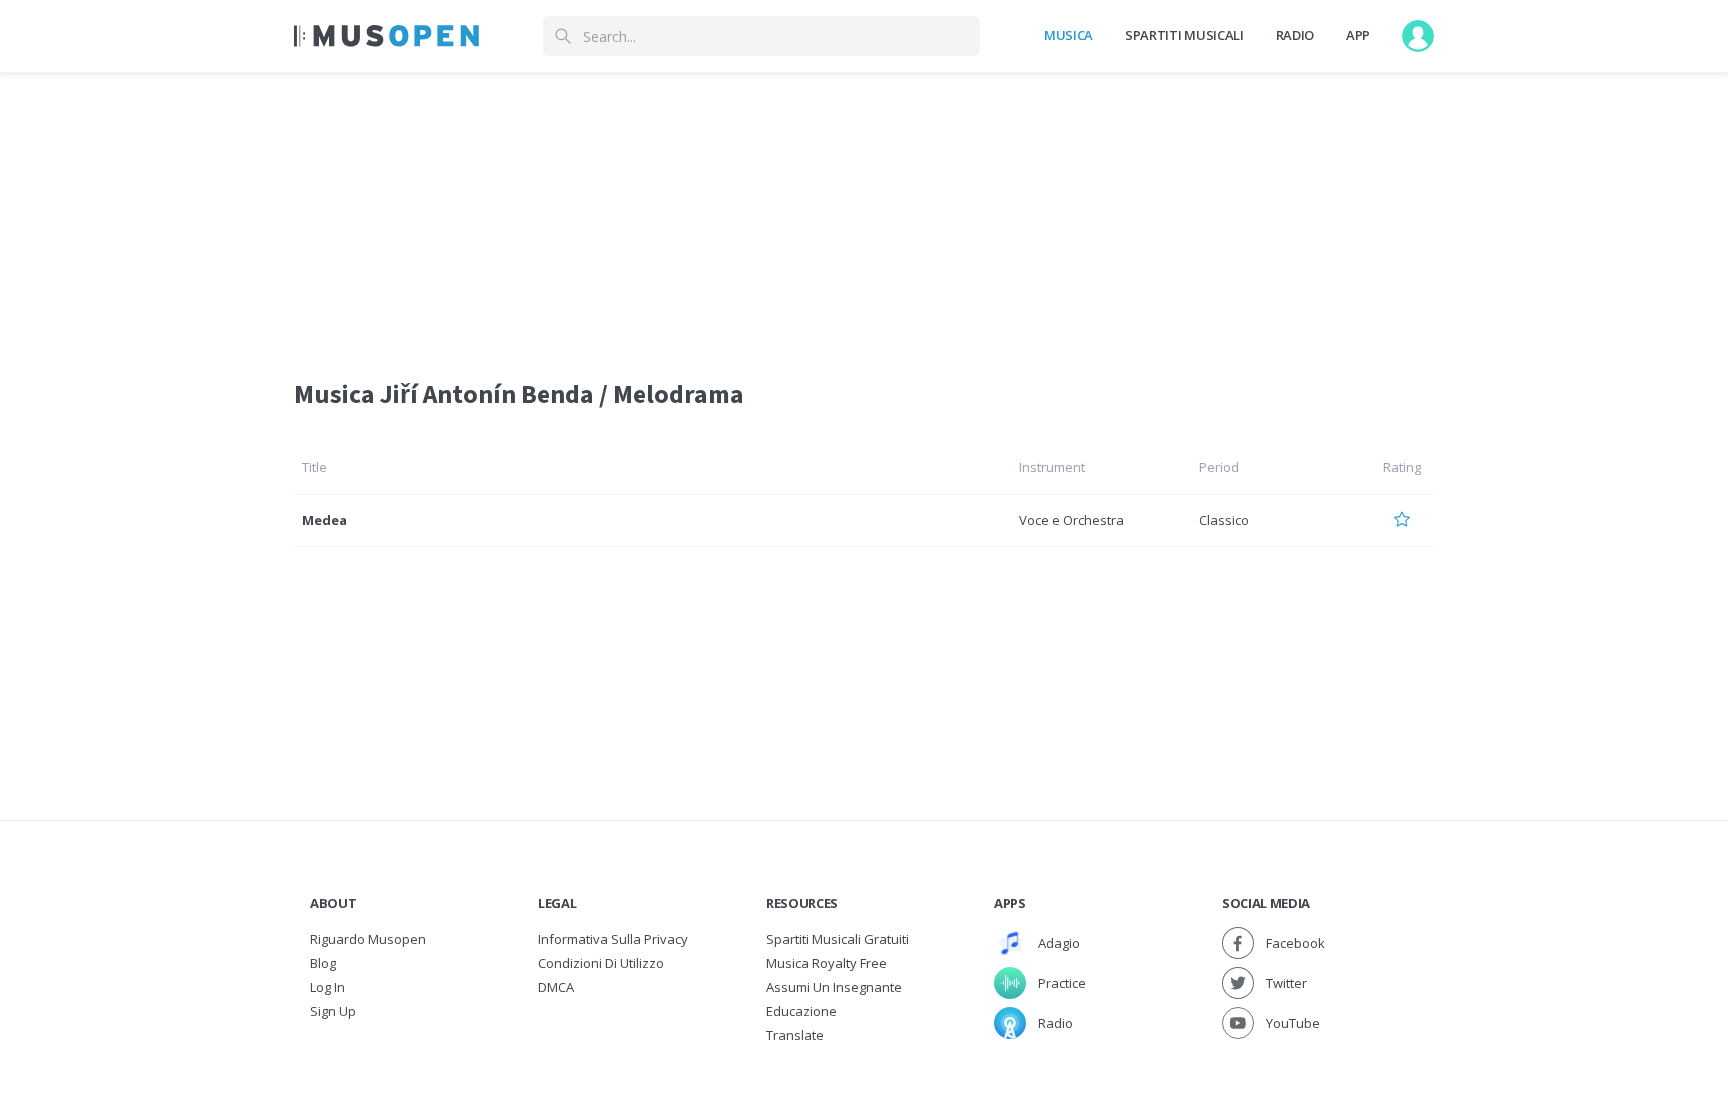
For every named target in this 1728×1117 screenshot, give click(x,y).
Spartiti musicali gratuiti (837, 939)
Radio (1295, 35)
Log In (327, 987)
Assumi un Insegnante (834, 987)
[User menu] (1418, 36)
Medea (324, 520)
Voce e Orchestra (1071, 520)
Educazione (801, 1011)
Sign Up (333, 1011)
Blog (323, 963)
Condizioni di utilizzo (601, 963)
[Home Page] (386, 36)
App (1358, 35)
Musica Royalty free (826, 963)
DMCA (556, 987)
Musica (1068, 35)
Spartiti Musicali (1184, 35)
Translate (795, 1035)
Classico (1224, 520)
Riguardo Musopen (368, 939)
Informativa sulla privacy (613, 939)
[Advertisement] (864, 213)
